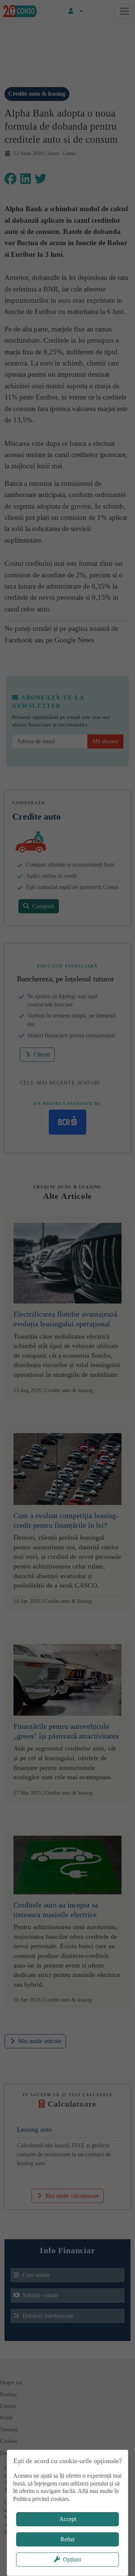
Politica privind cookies (41, 2499)
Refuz (67, 2539)
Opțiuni (72, 2559)
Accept (68, 2519)
